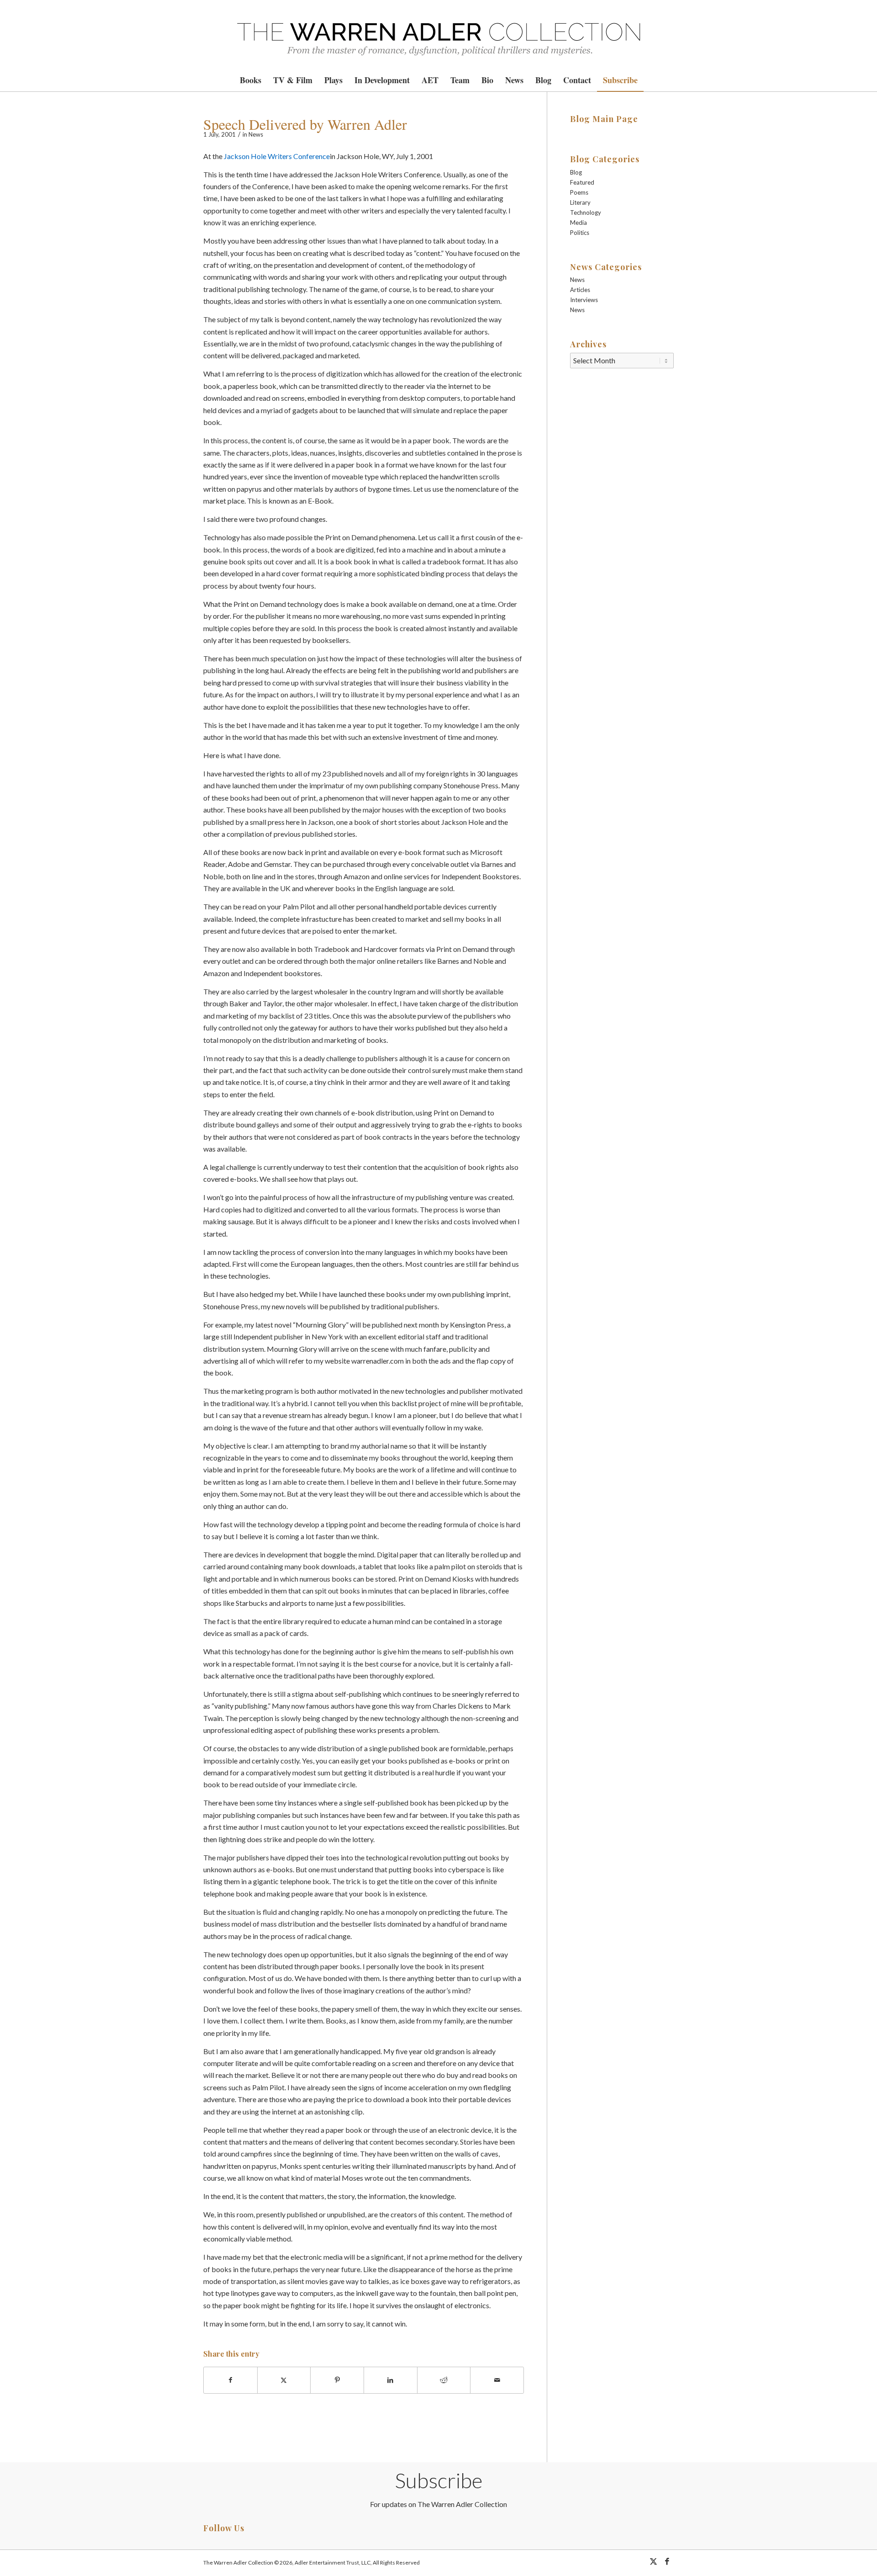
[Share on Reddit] (444, 2380)
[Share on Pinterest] (337, 2380)
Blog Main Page (604, 119)
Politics (580, 233)
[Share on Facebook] (230, 2380)
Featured (582, 182)
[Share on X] (284, 2380)
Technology (586, 212)
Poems (579, 192)
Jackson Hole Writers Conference (277, 156)
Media (579, 223)
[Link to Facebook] (667, 2561)
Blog (576, 172)
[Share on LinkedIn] (391, 2380)
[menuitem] (251, 80)
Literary (580, 202)
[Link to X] (653, 2561)
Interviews (584, 300)
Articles (580, 290)
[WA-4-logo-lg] (438, 34)
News (256, 134)
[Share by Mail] (497, 2380)
